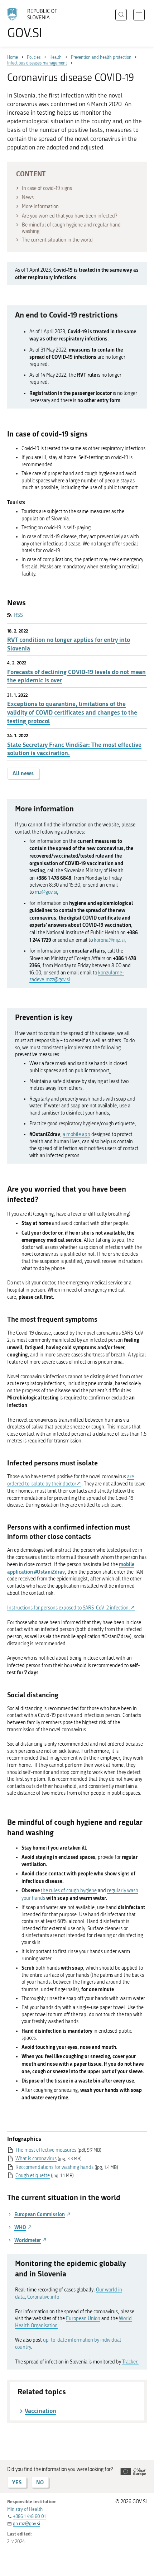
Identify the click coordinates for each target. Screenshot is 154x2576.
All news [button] (23, 773)
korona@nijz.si (109, 940)
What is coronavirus (36, 2159)
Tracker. (130, 2362)
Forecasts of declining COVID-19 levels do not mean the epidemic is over (76, 676)
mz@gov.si (46, 892)
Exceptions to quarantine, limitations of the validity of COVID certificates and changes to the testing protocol (72, 712)
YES (17, 2482)
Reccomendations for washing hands (54, 2167)
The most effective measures (46, 2150)
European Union (83, 2319)
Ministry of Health (25, 2509)
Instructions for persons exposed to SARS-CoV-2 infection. (69, 1608)
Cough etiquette (33, 2176)
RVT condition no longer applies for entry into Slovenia (69, 644)
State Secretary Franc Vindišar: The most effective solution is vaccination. (74, 749)
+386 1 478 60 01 (29, 2516)
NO (40, 2482)
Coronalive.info (43, 2297)
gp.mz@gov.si (27, 2523)
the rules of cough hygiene (69, 1891)
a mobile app (76, 1134)
